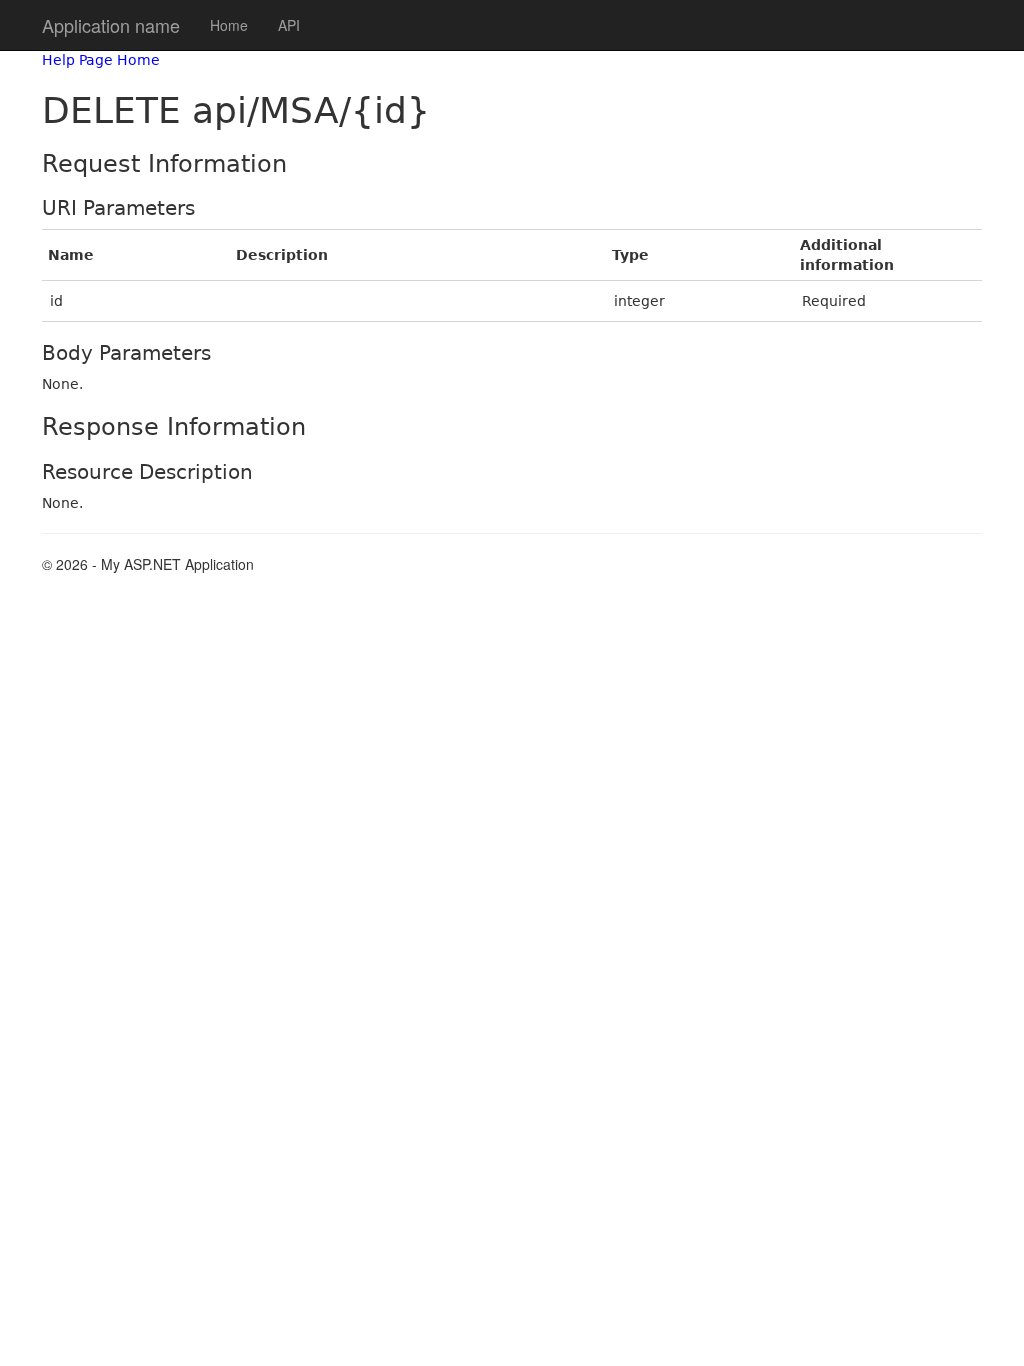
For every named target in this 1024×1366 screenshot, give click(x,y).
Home (229, 25)
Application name (111, 25)
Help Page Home (101, 60)
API (289, 25)
